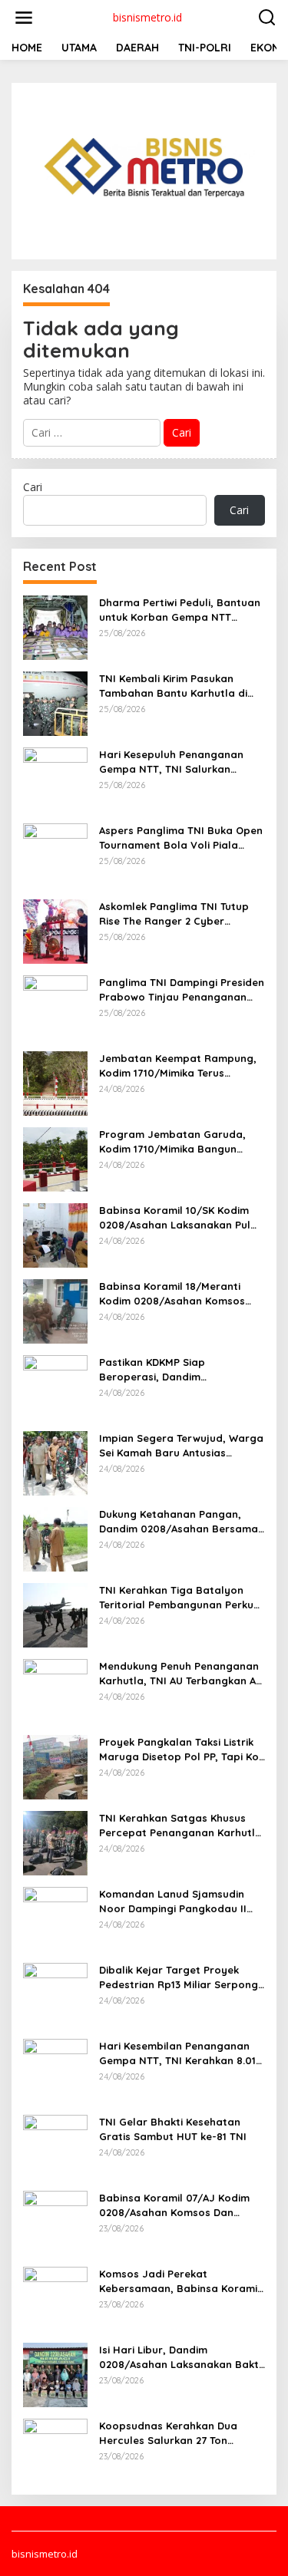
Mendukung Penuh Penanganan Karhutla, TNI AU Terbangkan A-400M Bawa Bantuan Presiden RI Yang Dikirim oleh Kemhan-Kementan (182, 1673)
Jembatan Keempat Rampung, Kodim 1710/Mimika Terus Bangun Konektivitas (178, 1065)
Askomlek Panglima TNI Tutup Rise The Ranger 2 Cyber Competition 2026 (174, 914)
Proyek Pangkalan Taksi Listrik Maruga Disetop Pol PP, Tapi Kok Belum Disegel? (182, 1749)
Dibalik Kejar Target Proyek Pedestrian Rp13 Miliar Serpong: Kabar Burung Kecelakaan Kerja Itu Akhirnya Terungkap (181, 1977)
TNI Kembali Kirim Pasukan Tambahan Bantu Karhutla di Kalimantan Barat (173, 686)
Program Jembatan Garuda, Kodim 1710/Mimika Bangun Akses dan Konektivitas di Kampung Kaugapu (172, 1141)
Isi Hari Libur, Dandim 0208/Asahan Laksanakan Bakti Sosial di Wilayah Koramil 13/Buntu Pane (180, 2357)
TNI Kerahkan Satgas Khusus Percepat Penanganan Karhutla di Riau (180, 1825)
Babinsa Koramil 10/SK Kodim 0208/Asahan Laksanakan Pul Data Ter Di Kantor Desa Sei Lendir (175, 1217)
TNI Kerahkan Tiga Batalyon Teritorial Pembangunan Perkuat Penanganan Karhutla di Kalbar (182, 1597)
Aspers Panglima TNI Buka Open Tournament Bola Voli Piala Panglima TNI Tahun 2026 (181, 838)
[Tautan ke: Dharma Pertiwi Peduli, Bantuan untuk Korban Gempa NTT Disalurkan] (55, 627)
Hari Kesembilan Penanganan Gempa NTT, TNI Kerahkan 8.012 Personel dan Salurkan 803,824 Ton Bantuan (180, 2053)
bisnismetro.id (147, 17)
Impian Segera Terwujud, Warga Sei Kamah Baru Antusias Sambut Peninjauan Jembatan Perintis (181, 1445)
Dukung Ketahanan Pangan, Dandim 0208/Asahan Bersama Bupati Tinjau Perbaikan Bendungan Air (179, 1521)
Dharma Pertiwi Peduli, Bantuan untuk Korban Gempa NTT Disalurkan (180, 610)
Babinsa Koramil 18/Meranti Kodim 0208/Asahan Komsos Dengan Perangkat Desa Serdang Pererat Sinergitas (172, 1293)
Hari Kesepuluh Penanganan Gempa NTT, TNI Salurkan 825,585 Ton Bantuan (171, 762)
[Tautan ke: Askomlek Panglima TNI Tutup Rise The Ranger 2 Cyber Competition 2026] (55, 930)
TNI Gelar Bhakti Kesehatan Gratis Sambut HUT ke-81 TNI (173, 2129)
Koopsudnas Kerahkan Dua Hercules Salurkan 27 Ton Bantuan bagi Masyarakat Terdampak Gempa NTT (168, 2433)
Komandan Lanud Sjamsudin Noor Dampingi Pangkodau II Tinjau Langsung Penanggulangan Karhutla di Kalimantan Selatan (173, 1901)
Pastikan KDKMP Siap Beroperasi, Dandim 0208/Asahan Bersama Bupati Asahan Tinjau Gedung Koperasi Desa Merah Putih (180, 1369)
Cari (33, 487)
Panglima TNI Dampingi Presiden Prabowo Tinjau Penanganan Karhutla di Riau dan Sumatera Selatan (182, 990)
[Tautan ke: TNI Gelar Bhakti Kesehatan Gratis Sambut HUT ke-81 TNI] (55, 2146)
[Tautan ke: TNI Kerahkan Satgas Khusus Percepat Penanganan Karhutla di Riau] (55, 1842)
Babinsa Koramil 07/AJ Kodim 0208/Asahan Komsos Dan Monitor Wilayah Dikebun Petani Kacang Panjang (180, 2205)
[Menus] (24, 18)
